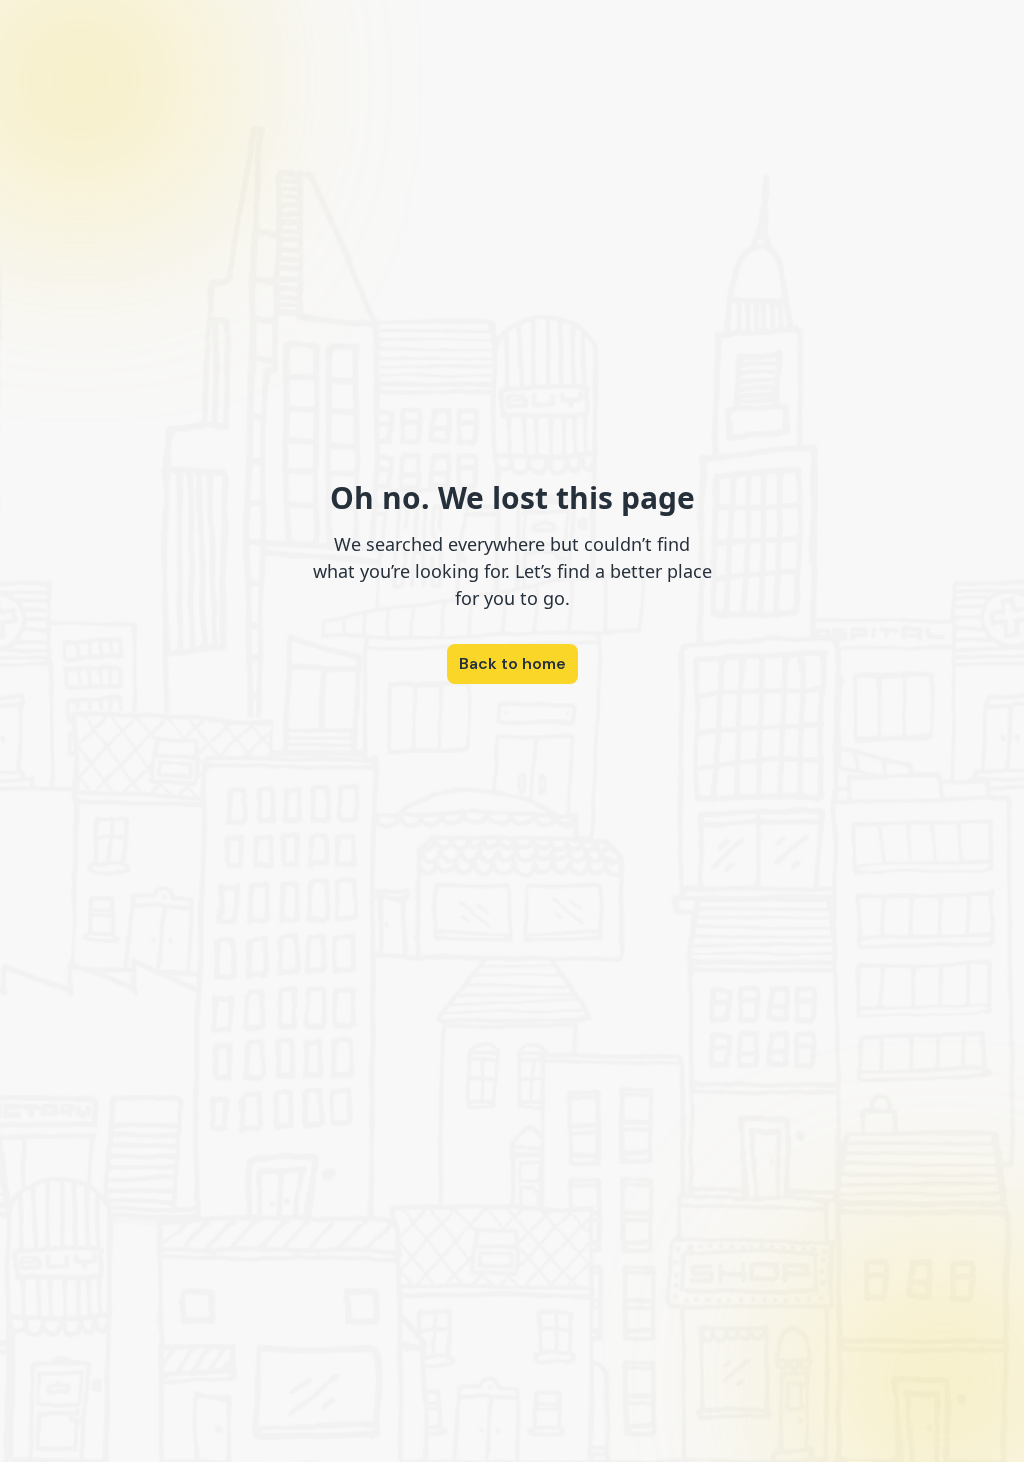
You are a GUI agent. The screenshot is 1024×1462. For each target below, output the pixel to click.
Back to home (512, 663)
